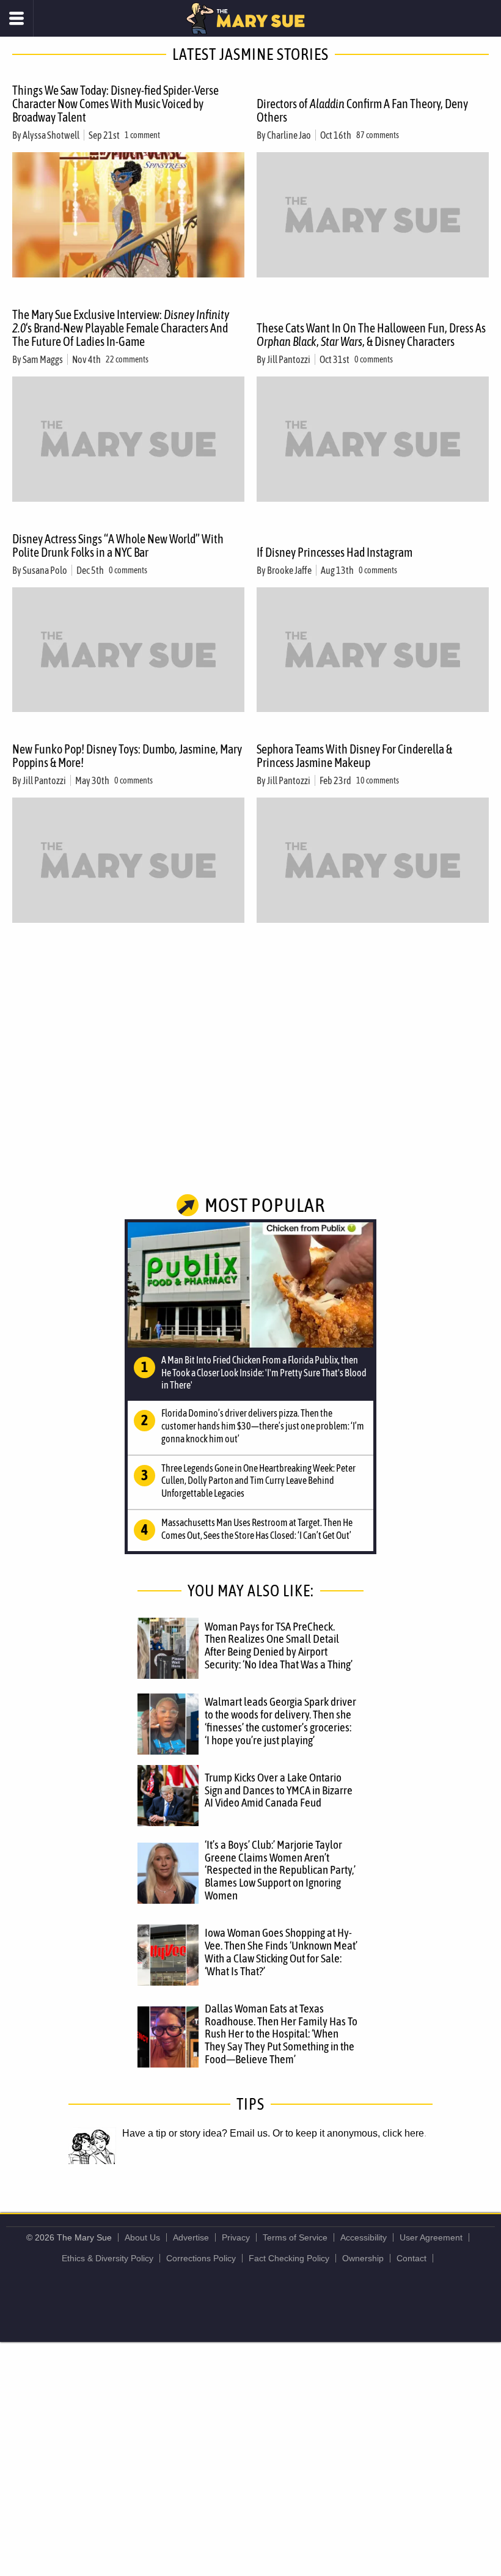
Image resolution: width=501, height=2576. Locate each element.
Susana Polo (45, 570)
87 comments (378, 135)
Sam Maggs (43, 359)
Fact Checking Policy (289, 2258)
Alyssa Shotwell (51, 135)
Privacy (236, 2237)
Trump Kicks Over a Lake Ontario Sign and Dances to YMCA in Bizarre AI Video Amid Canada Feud (279, 1790)
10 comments (378, 780)
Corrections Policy (201, 2258)
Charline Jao (289, 135)
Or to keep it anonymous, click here (348, 2133)
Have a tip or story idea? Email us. (196, 2133)
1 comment (142, 135)
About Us (142, 2237)
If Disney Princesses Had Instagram (335, 552)
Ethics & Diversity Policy (108, 2258)
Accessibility (364, 2237)
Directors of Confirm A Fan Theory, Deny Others (362, 110)
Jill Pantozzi (289, 359)
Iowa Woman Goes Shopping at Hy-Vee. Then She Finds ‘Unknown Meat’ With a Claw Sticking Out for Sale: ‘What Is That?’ (281, 1952)
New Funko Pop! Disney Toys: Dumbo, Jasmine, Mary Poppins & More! (127, 756)
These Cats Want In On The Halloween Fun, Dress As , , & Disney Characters (371, 335)
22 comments (127, 359)
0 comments (374, 359)
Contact (411, 2258)
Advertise (191, 2237)
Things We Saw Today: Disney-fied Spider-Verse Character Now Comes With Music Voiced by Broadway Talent (115, 104)
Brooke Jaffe (289, 570)
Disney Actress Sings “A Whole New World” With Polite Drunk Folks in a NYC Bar (118, 545)
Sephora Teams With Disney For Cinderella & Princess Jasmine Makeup (354, 756)
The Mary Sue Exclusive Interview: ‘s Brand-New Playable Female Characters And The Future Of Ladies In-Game (121, 328)
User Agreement (431, 2237)
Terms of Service (295, 2237)
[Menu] (17, 18)
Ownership (363, 2258)
